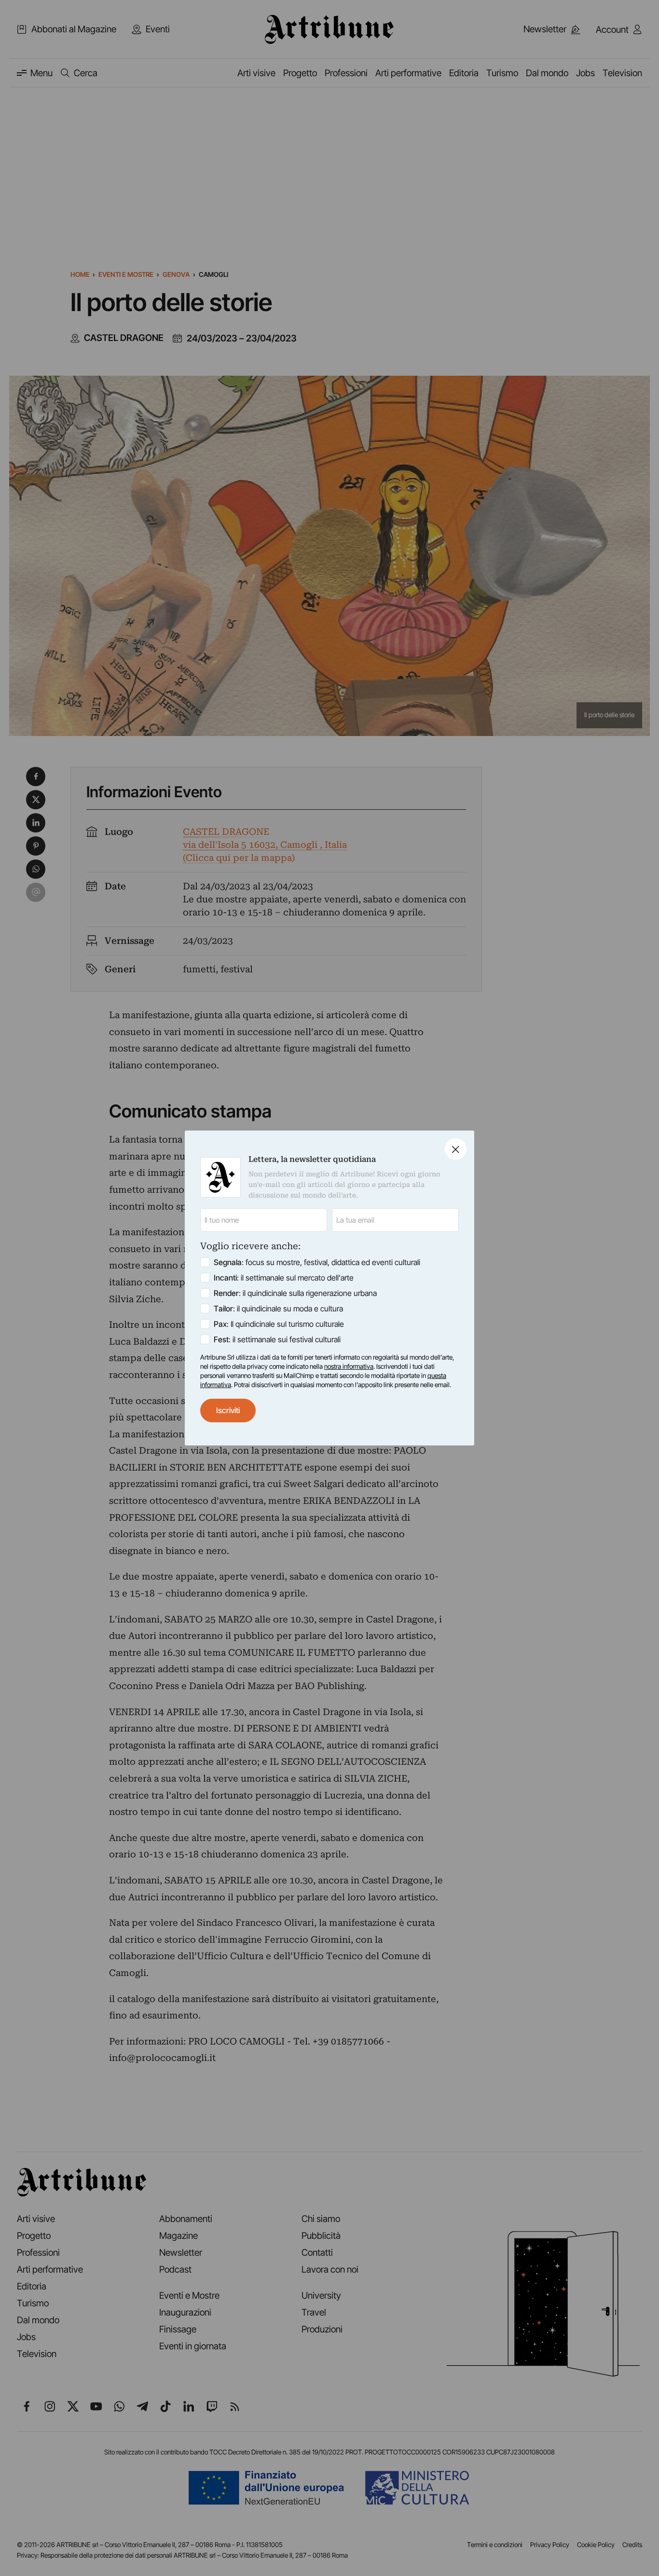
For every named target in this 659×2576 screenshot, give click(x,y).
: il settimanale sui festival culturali (277, 1339)
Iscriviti (228, 1410)
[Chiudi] (456, 1149)
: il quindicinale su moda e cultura (278, 1308)
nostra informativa (349, 1366)
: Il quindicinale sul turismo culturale (279, 1324)
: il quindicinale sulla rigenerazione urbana (295, 1293)
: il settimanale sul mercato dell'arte (284, 1278)
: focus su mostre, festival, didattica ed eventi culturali (317, 1262)
